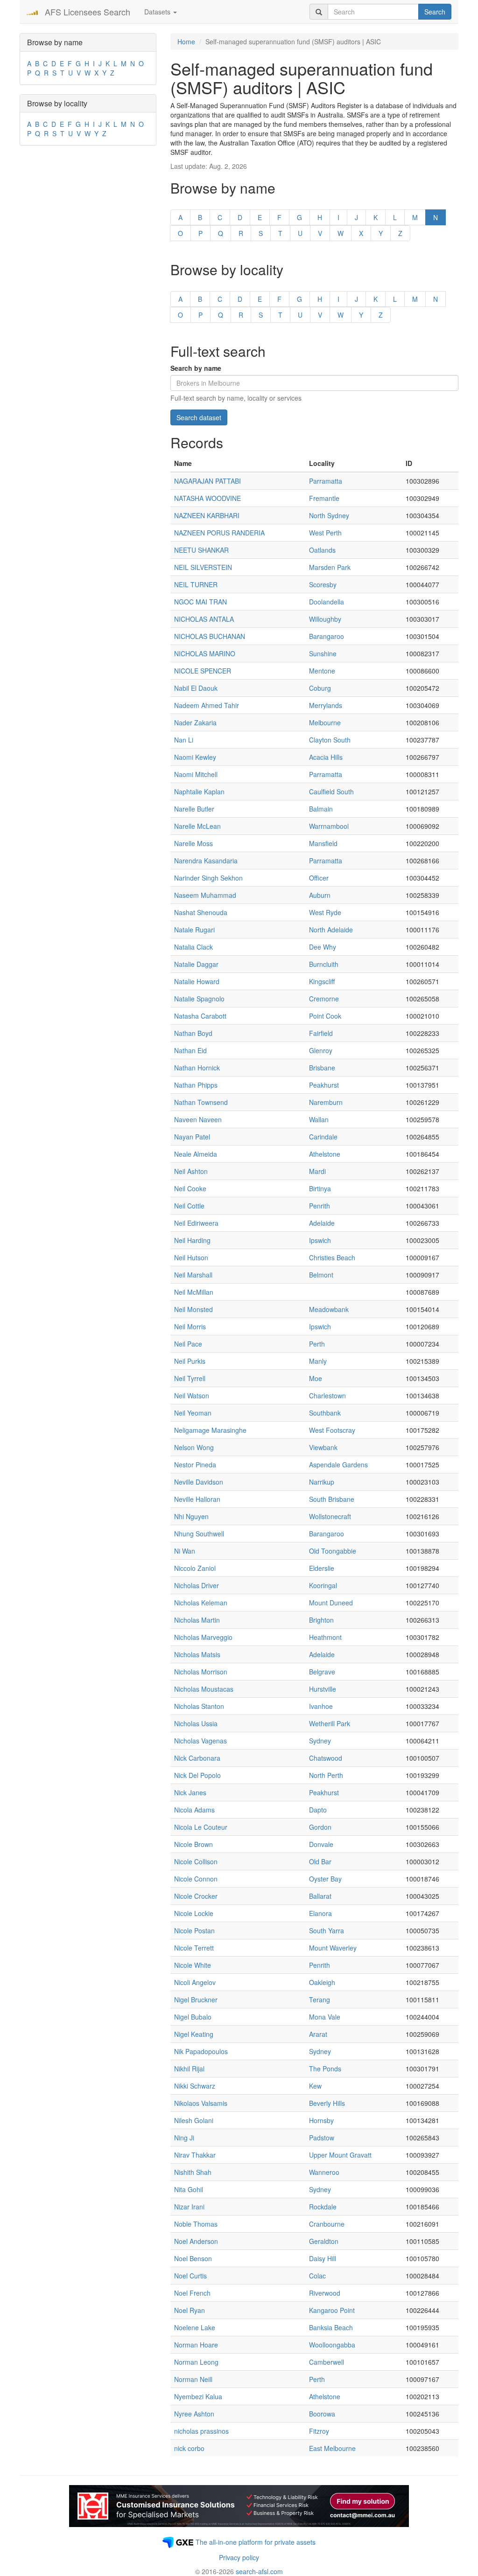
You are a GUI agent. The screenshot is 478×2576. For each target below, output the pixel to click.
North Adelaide (331, 930)
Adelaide (322, 1223)
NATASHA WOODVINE (207, 498)
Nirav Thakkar (195, 2155)
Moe (316, 1378)
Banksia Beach (331, 2327)
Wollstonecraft (330, 1516)
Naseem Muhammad (205, 895)
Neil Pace (188, 1344)
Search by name (196, 368)
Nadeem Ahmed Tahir (207, 705)
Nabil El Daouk (196, 688)
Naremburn (326, 1102)
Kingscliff (322, 981)
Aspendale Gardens (338, 1465)
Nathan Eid (190, 1050)
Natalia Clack (193, 947)
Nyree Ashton (194, 2414)
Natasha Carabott (200, 1016)
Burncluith (324, 964)
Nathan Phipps (196, 1085)
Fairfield (321, 1033)
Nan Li (184, 740)
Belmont (321, 1275)
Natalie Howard (197, 981)
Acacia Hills (326, 757)
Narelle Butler (194, 809)
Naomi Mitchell (196, 774)
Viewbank (323, 1447)
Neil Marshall (193, 1275)
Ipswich (320, 1240)
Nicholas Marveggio (203, 1637)
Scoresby (323, 584)
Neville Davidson (199, 1482)
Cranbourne (327, 2224)
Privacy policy (239, 2557)
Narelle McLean (197, 826)
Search (435, 12)
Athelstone (325, 1154)
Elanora (320, 1913)
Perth (317, 1344)
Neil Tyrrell (190, 1378)
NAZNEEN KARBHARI (207, 515)
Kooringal (323, 1585)
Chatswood (326, 1758)
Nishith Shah (193, 2172)
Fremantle (324, 498)
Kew (315, 2086)
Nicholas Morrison (201, 1672)
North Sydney (329, 515)
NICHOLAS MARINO (205, 653)
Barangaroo (327, 636)
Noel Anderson (196, 2241)
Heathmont (325, 1637)
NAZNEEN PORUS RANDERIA (219, 533)
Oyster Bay (325, 1879)
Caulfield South (331, 792)
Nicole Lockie (194, 1913)
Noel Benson (193, 2258)
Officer (319, 878)
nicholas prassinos (201, 2431)
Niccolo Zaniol (195, 1568)
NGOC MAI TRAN (200, 602)
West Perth (325, 533)
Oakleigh (322, 1982)
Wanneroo (324, 2172)
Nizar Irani (189, 2207)
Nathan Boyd (193, 1033)
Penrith (320, 1206)
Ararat (318, 2034)
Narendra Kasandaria (206, 861)
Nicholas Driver (197, 1585)
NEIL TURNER (196, 584)
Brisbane (322, 1068)
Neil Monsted (193, 1309)
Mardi (317, 1171)
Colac (317, 2276)
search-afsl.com (259, 2571)
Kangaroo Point (332, 2310)
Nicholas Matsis (197, 1654)
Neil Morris (190, 1326)
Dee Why (323, 947)
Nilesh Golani (194, 2120)
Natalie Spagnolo (199, 999)
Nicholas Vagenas (200, 1741)
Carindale (323, 1137)
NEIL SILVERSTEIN (203, 567)
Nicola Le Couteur (201, 1827)
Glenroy (321, 1050)
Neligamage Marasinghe (210, 1430)
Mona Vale (325, 2017)
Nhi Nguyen (191, 1516)
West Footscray (332, 1430)
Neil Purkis (190, 1361)
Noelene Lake (195, 2327)
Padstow (322, 2138)
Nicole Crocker (196, 1896)
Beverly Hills (327, 2103)
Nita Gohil (189, 2189)
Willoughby (325, 619)
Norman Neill (193, 2379)
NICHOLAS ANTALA (204, 619)
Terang (320, 2000)
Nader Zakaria (195, 722)
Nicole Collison (196, 1861)
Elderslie (322, 1568)
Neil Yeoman (193, 1413)
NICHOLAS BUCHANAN (210, 636)
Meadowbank (329, 1309)
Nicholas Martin (197, 1620)
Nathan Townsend (201, 1102)
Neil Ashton (191, 1171)
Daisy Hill (323, 2258)
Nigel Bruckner (196, 2000)
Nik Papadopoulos (201, 2051)
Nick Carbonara (197, 1758)
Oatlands (322, 550)
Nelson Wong (194, 1447)
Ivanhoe (321, 1706)
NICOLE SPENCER (203, 671)
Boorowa (322, 2414)
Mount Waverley (333, 1948)
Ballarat (320, 1896)
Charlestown (327, 1396)
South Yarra (327, 1930)
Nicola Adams (194, 1810)
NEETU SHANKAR (201, 550)
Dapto (318, 1810)
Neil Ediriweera (196, 1223)
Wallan (319, 1119)
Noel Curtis (190, 2276)
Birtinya (320, 1188)
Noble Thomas (196, 2224)
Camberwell (327, 2362)
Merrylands (326, 705)
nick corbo (189, 2448)
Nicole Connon (196, 1879)
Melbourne (325, 722)
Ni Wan (185, 1551)
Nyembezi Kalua (198, 2396)
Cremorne (324, 999)
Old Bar (320, 1861)
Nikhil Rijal (189, 2069)
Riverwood (325, 2293)
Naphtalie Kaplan (199, 792)
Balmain (321, 809)
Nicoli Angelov (195, 1982)
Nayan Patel (192, 1137)
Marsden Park (330, 567)
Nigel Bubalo (193, 2017)
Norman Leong (196, 2362)
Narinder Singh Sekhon (208, 878)
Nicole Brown (193, 1844)
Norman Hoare (196, 2345)
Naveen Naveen (198, 1119)
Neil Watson (192, 1396)
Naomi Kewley (195, 757)
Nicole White (193, 1965)
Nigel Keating (194, 2034)
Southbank (325, 1413)
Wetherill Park (330, 1723)
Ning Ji (184, 2138)
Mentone (322, 671)
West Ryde (325, 912)
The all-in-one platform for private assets (256, 2542)
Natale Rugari (194, 930)
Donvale (321, 1844)
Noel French (192, 2293)
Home (186, 42)
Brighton (321, 1620)
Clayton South (330, 740)
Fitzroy (319, 2431)
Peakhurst (324, 1085)
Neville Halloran (197, 1499)
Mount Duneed (331, 1603)
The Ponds (325, 2069)
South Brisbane (332, 1499)
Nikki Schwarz (195, 2086)
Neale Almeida (196, 1154)
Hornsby (321, 2120)
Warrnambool (329, 826)
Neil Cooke (190, 1188)
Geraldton (324, 2241)
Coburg (320, 688)
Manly (318, 1361)
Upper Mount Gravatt (340, 2155)
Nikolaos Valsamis (201, 2103)
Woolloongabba (332, 2345)
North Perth (326, 1775)
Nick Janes (190, 1792)
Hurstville (323, 1689)
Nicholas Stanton (199, 1706)
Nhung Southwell (199, 1534)
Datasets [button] (158, 12)
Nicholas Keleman (201, 1603)
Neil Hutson (191, 1257)
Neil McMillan (194, 1292)
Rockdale (323, 2207)
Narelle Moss (193, 843)
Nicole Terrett (194, 1948)
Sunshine (323, 653)
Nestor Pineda (195, 1465)
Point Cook (325, 1016)
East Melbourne (332, 2448)
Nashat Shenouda (201, 912)
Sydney (320, 1741)
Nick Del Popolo (197, 1775)
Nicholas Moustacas (204, 1689)
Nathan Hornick (197, 1068)
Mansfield (323, 843)
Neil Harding (192, 1240)
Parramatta (326, 481)
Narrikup (322, 1482)
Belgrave (322, 1672)
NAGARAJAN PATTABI (207, 481)
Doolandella (327, 602)
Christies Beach (332, 1257)
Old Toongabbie (333, 1551)
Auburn (320, 895)
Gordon (320, 1827)
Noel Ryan (190, 2310)
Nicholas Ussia (196, 1723)
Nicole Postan (194, 1930)
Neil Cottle (189, 1206)
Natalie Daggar (196, 964)
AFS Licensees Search (88, 12)
